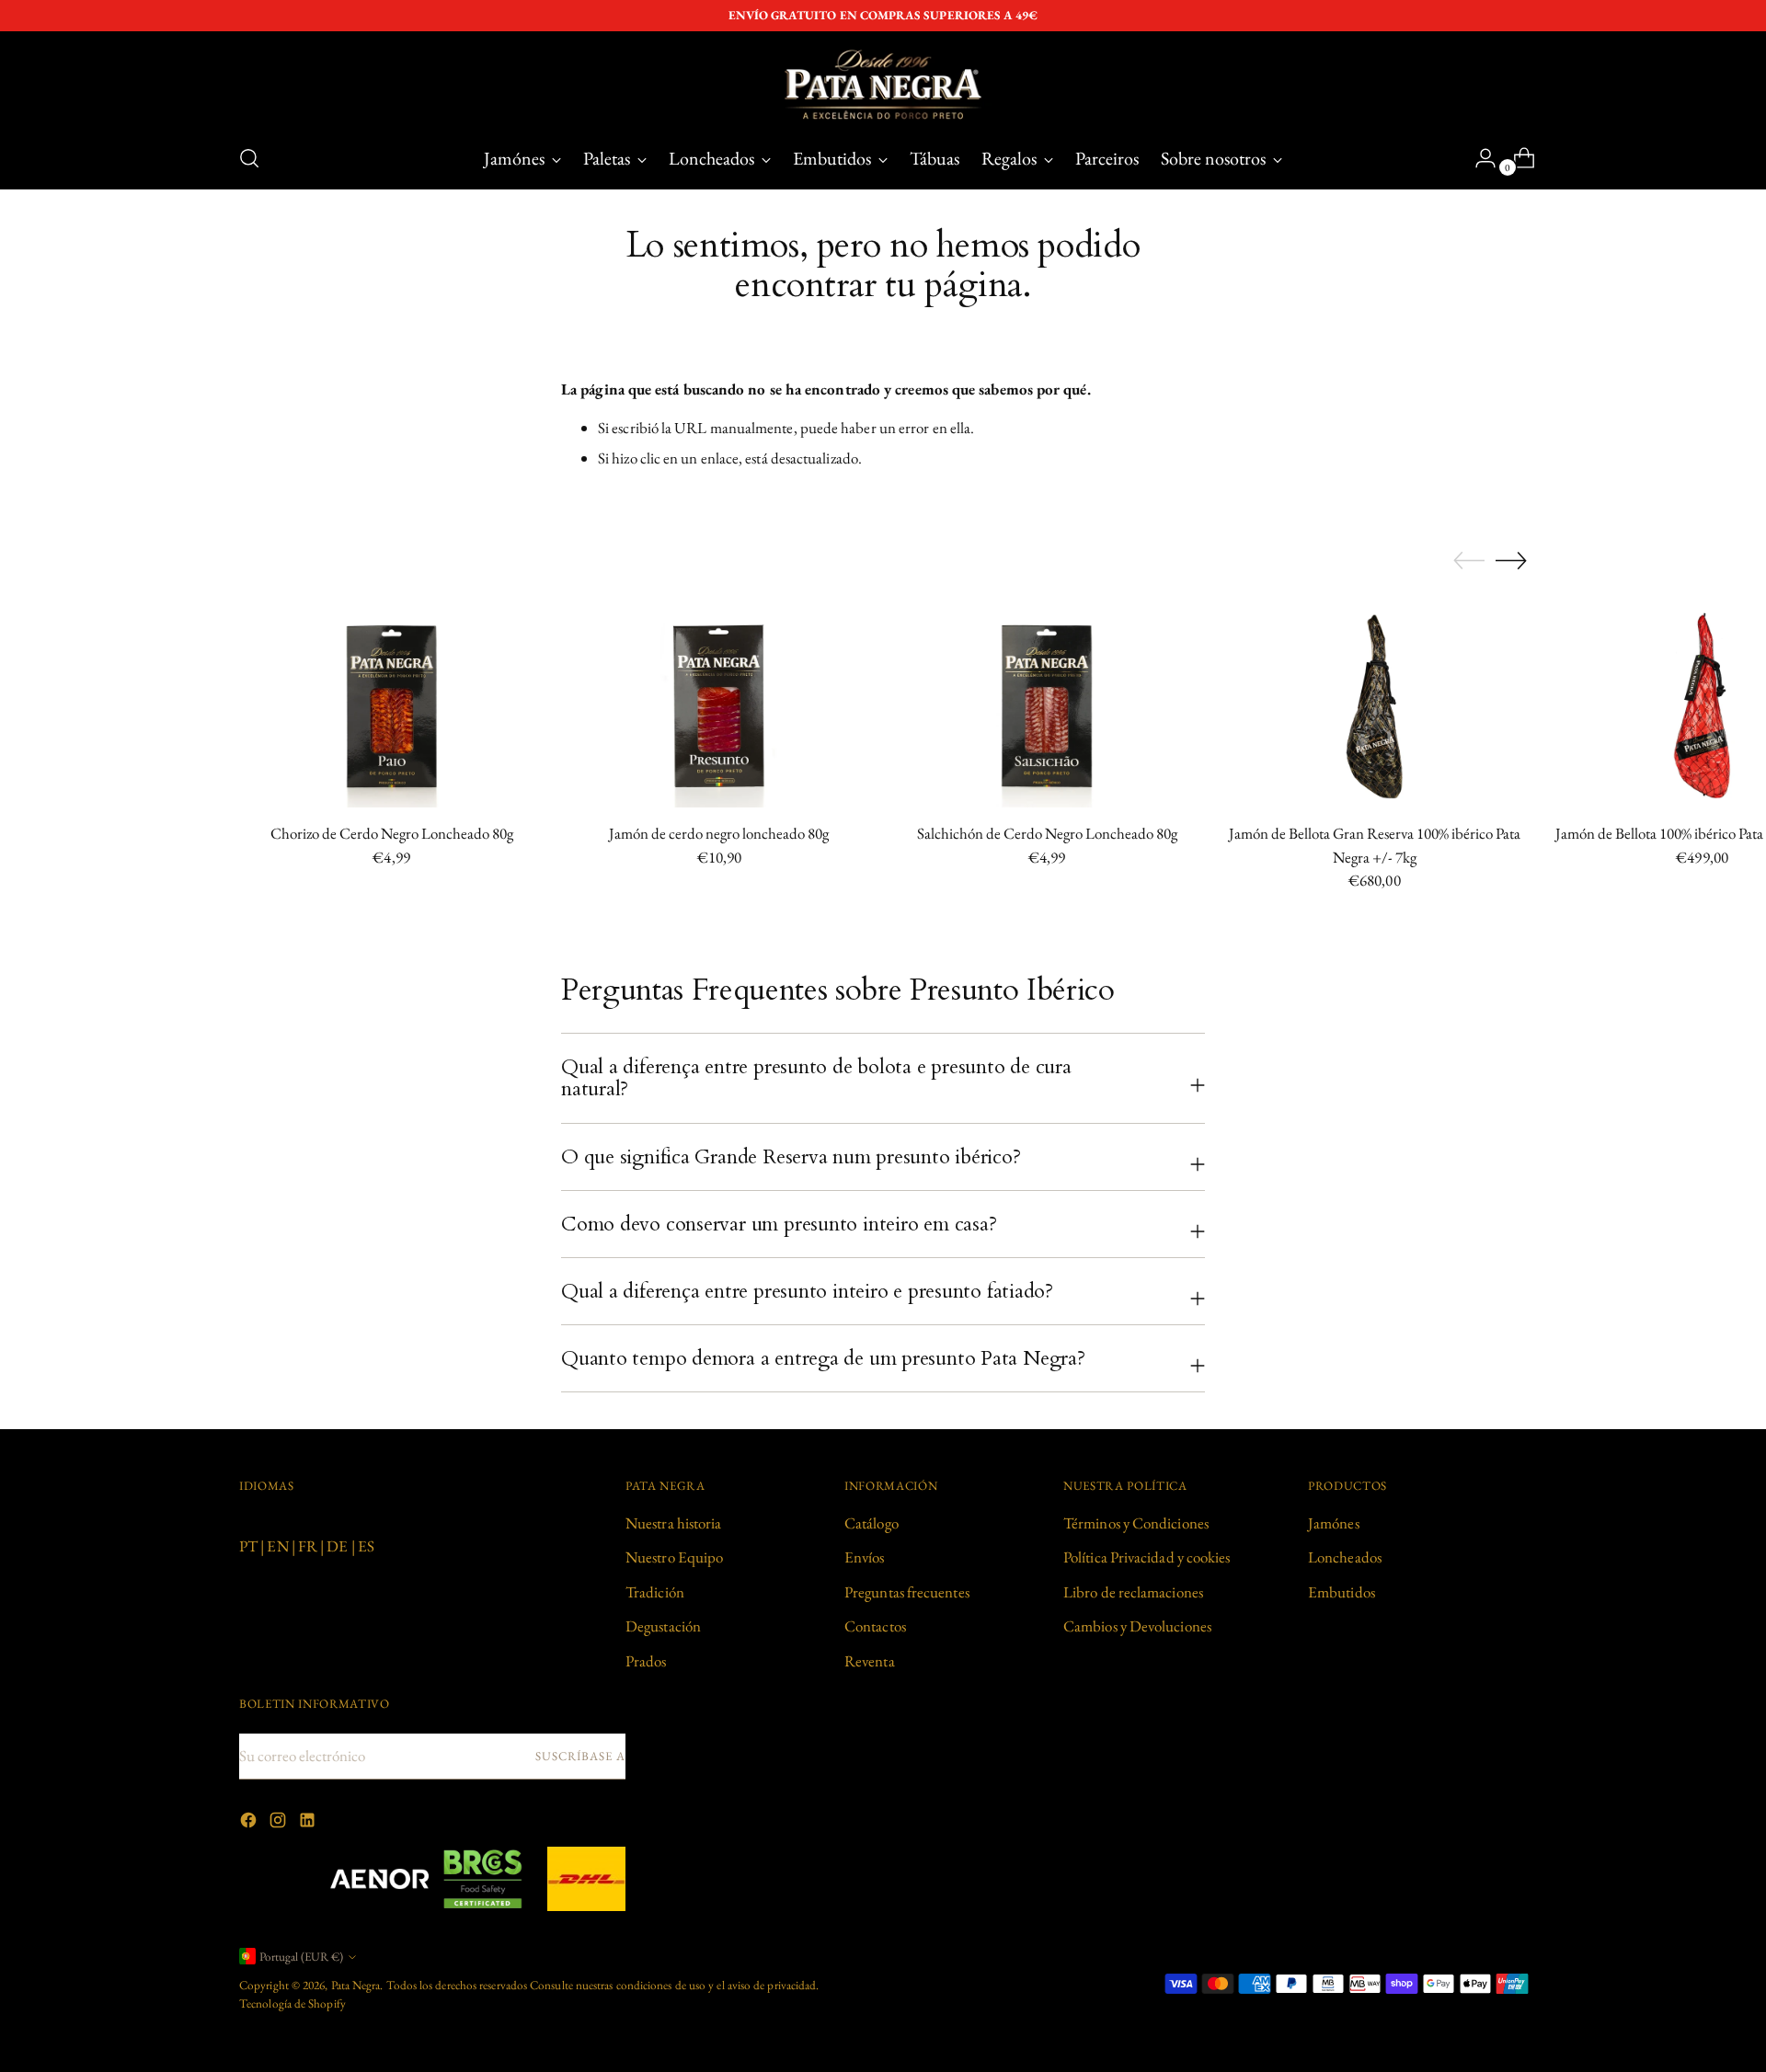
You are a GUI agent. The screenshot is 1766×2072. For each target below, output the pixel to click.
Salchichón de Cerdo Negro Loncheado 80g (1047, 833)
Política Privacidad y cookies (1147, 1557)
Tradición (655, 1592)
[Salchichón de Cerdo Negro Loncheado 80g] (1047, 707)
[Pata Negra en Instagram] (280, 1824)
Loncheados (1345, 1557)
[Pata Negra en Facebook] (250, 1824)
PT (248, 1546)
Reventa (870, 1661)
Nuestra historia (673, 1523)
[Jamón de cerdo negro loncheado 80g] (719, 707)
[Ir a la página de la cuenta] (1478, 158)
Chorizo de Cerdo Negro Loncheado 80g (392, 833)
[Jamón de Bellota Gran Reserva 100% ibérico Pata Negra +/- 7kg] (1375, 707)
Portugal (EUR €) (301, 1957)
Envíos (865, 1557)
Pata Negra (356, 1985)
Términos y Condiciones (1136, 1523)
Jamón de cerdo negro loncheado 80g (719, 833)
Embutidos (1342, 1592)
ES (366, 1546)
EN (277, 1546)
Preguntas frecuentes (907, 1592)
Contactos (875, 1626)
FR (308, 1546)
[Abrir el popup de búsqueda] (249, 158)
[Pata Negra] (883, 85)
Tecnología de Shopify (292, 2003)
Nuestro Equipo (674, 1557)
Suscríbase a (580, 1756)
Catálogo (872, 1523)
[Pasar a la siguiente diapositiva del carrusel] (1511, 560)
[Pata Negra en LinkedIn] (309, 1824)
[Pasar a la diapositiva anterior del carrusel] (1469, 561)
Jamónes (1334, 1523)
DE (337, 1546)
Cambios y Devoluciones (1137, 1626)
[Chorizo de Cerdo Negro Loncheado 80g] (391, 707)
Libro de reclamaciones (1133, 1592)
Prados (646, 1661)
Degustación (663, 1626)
